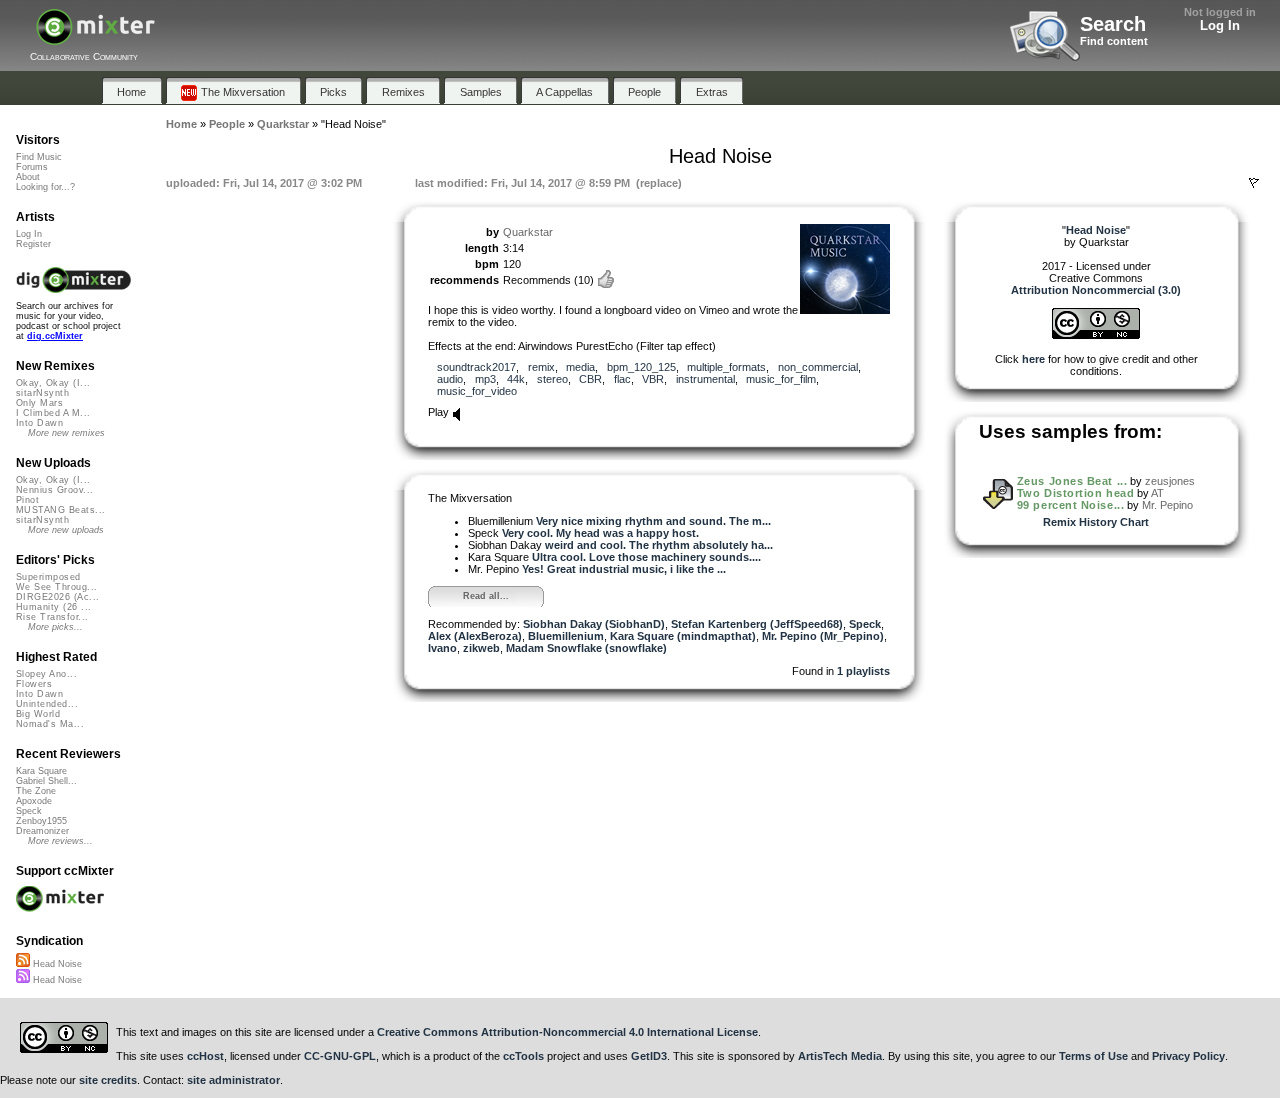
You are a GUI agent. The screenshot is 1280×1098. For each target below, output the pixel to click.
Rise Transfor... (52, 617)
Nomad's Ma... (50, 724)
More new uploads (66, 530)
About (28, 177)
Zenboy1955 (41, 821)
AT (1157, 493)
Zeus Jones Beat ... (1072, 481)
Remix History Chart (1096, 522)
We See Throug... (56, 587)
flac (622, 379)
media (580, 367)
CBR (590, 379)
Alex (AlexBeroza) (475, 636)
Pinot (27, 500)
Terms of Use (1093, 1056)
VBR (653, 379)
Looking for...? (45, 187)
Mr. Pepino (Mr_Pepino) (823, 636)
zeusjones (1170, 481)
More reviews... (60, 841)
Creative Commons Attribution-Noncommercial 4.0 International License (567, 1032)
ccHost (205, 1056)
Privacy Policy (1188, 1056)
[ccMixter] (95, 37)
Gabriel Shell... (46, 781)
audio (450, 379)
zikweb (481, 648)
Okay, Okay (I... (53, 383)
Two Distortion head (1075, 493)
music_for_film (781, 379)
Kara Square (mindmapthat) (683, 636)
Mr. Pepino (1167, 505)
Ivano (442, 648)
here (1033, 359)
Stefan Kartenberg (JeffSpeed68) (757, 624)
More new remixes (66, 433)
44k (516, 379)
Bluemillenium (566, 636)
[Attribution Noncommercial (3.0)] (1096, 335)
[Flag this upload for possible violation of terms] (1254, 183)
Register (33, 244)
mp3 (485, 379)
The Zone (36, 791)
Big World (38, 714)
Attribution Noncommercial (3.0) (1096, 290)
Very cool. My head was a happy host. (600, 533)
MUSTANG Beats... (60, 510)
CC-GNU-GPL (340, 1056)
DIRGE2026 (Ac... (57, 597)
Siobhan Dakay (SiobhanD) (594, 624)
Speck (865, 624)
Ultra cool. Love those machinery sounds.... (646, 557)
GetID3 (649, 1056)
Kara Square (41, 771)
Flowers (34, 684)
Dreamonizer (42, 831)
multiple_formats (726, 367)
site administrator (233, 1080)
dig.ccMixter (55, 336)
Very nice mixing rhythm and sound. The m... (653, 521)
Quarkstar (528, 232)
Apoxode (34, 801)
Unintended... (47, 704)
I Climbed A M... (53, 413)
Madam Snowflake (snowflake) (586, 648)
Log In (1220, 25)
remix (541, 367)
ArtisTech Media (840, 1056)
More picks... (55, 627)
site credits (108, 1080)
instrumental (705, 379)
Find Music (39, 157)
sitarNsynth (42, 393)
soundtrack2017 (476, 367)
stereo (552, 379)
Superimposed (48, 577)
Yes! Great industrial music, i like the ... (624, 569)
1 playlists (863, 671)
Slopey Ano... (46, 674)
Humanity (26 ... (53, 607)
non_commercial (818, 367)
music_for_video (477, 391)
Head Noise (56, 964)
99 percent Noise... (1070, 505)
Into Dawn (39, 423)
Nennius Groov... (54, 490)
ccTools (523, 1056)
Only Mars (39, 403)
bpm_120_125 (641, 367)
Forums (32, 167)
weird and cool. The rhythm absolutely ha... (659, 545)
